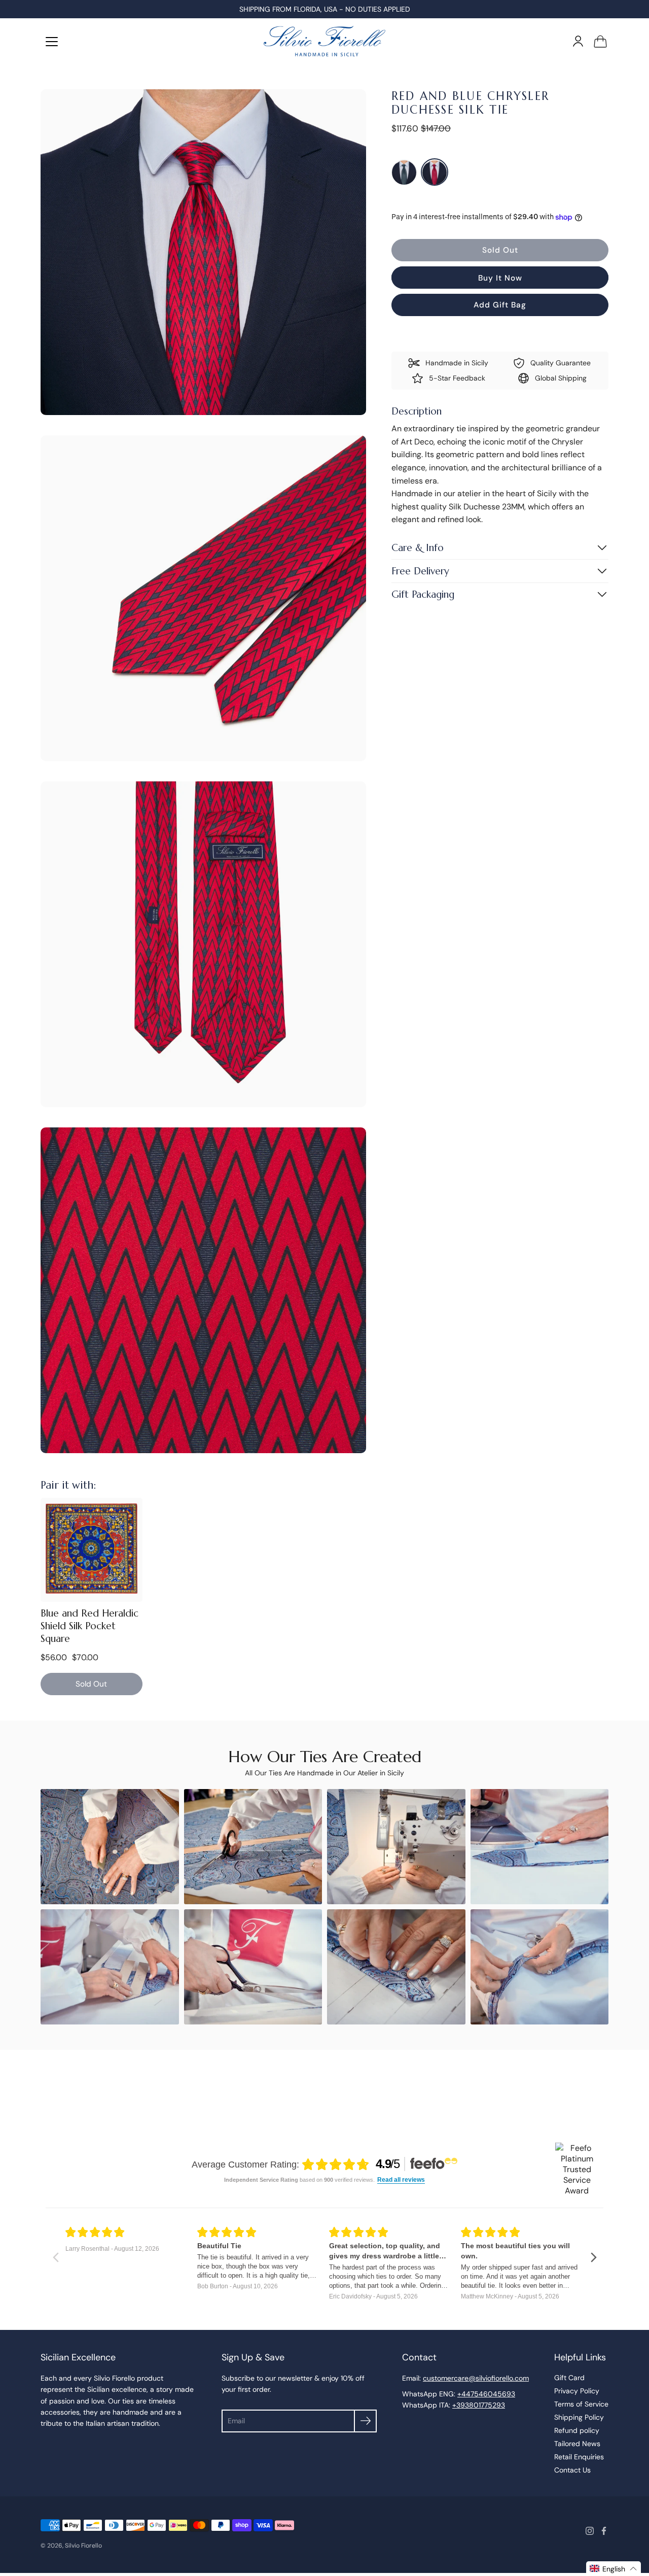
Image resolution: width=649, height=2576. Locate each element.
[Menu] (52, 42)
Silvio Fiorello (83, 2546)
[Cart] (600, 41)
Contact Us (572, 2470)
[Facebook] (604, 2531)
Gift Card (569, 2378)
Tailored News (577, 2444)
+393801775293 (479, 2405)
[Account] (578, 41)
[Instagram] (590, 2531)
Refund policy (577, 2430)
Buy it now (500, 278)
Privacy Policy (577, 2391)
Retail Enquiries (579, 2457)
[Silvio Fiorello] (324, 41)
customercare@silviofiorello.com (476, 2378)
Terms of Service (581, 2404)
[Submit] (365, 2421)
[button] (614, 2569)
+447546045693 (486, 2394)
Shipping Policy (579, 2417)
